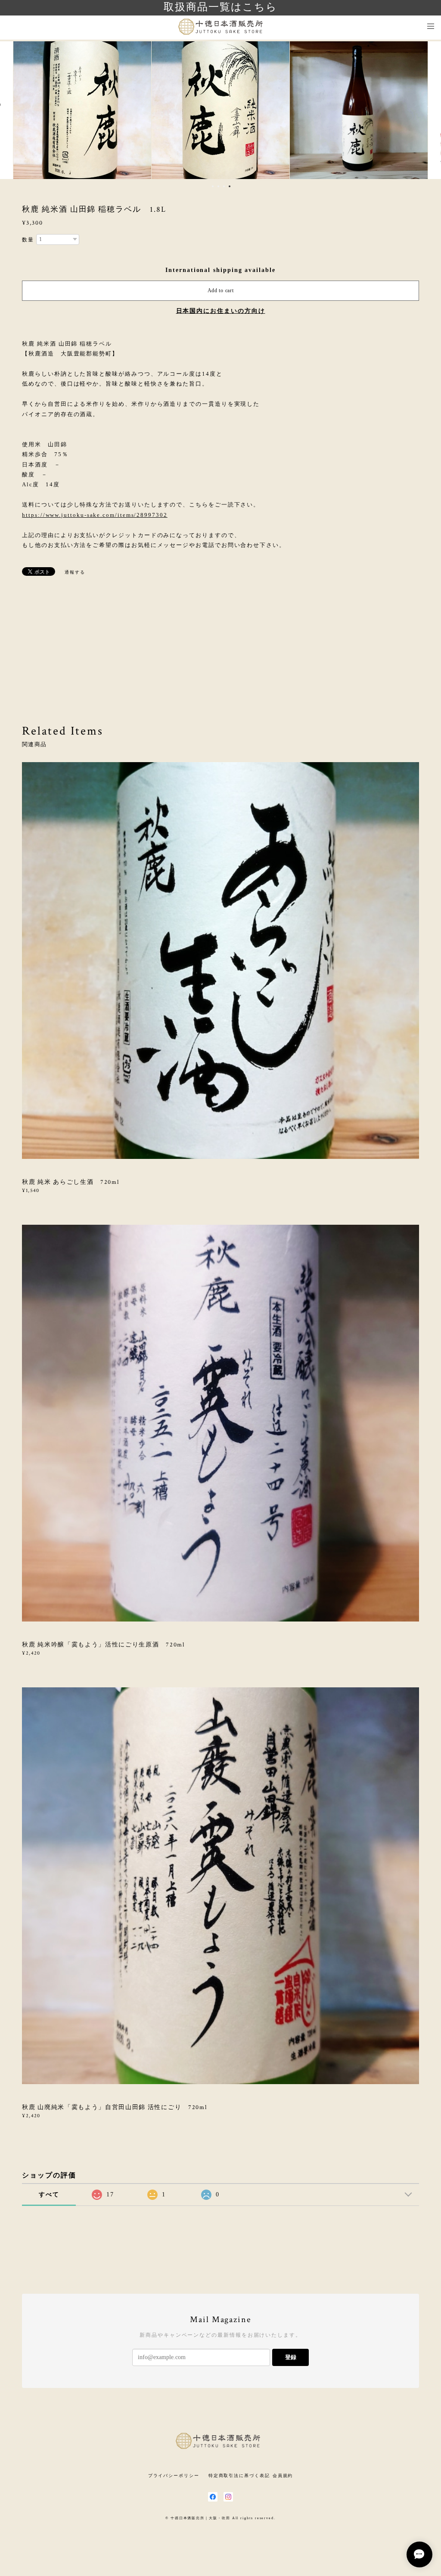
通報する (75, 572)
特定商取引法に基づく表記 (239, 2476)
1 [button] (213, 186)
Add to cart (221, 290)
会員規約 (283, 2476)
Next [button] (428, 110)
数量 (28, 240)
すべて (49, 2195)
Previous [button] (13, 110)
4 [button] (230, 186)
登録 (291, 2357)
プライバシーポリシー (174, 2476)
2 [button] (218, 186)
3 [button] (224, 186)
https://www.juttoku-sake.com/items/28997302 (95, 515)
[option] (82, 110)
